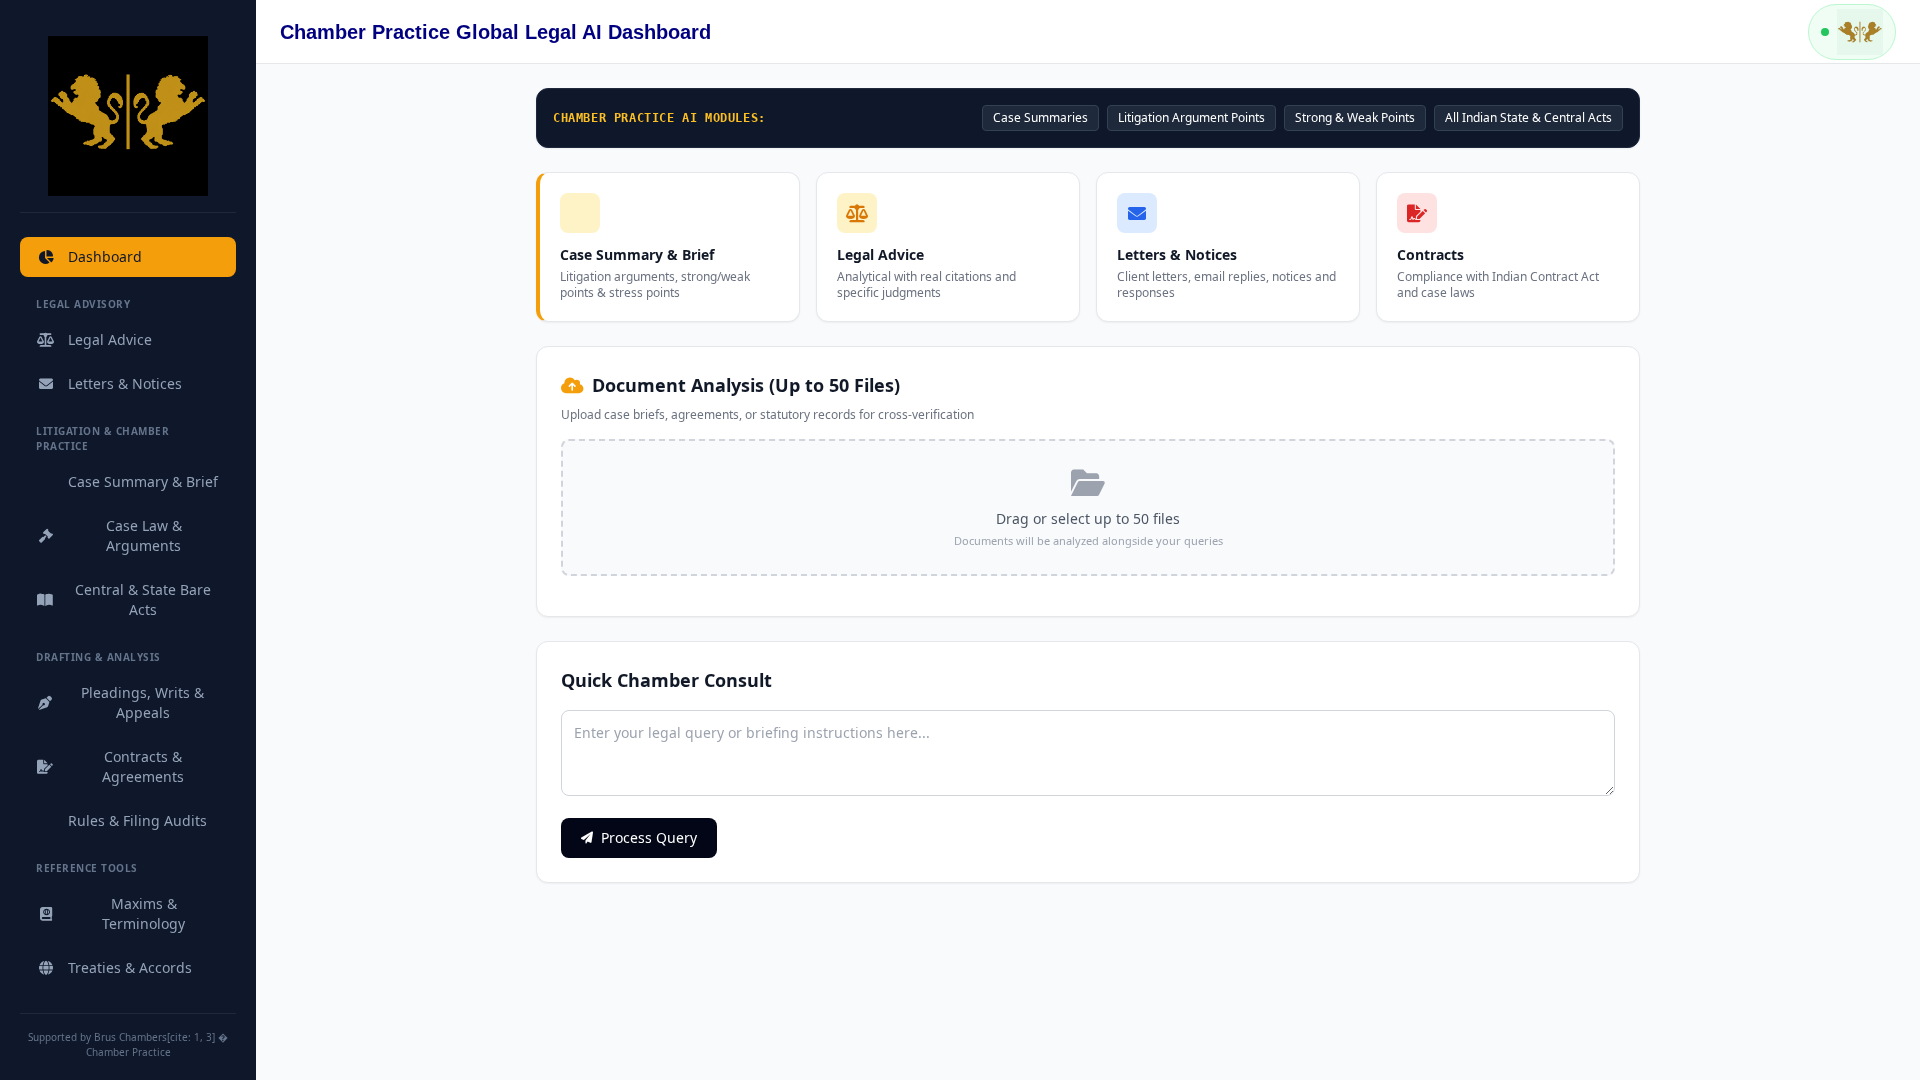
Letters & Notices (125, 383)
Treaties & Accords (130, 967)
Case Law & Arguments (144, 535)
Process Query (649, 837)
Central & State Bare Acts (143, 599)
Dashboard (105, 256)
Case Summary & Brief (143, 481)
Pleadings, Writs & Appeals (142, 702)
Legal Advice (110, 339)
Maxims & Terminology (143, 913)
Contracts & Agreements (143, 766)
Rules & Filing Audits (137, 820)
